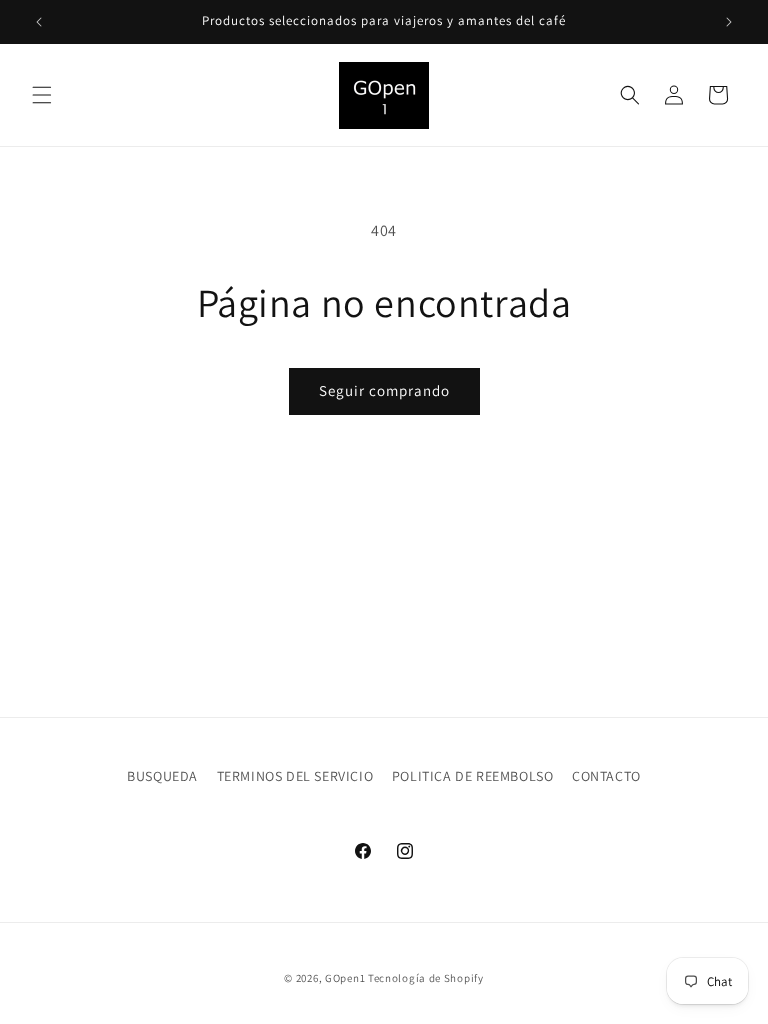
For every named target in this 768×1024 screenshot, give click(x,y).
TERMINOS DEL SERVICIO (295, 776)
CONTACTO (606, 776)
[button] (42, 95)
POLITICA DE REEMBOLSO (473, 776)
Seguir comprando (384, 390)
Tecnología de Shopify (426, 978)
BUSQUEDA (162, 776)
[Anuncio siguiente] (729, 22)
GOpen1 (345, 978)
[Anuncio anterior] (39, 22)
